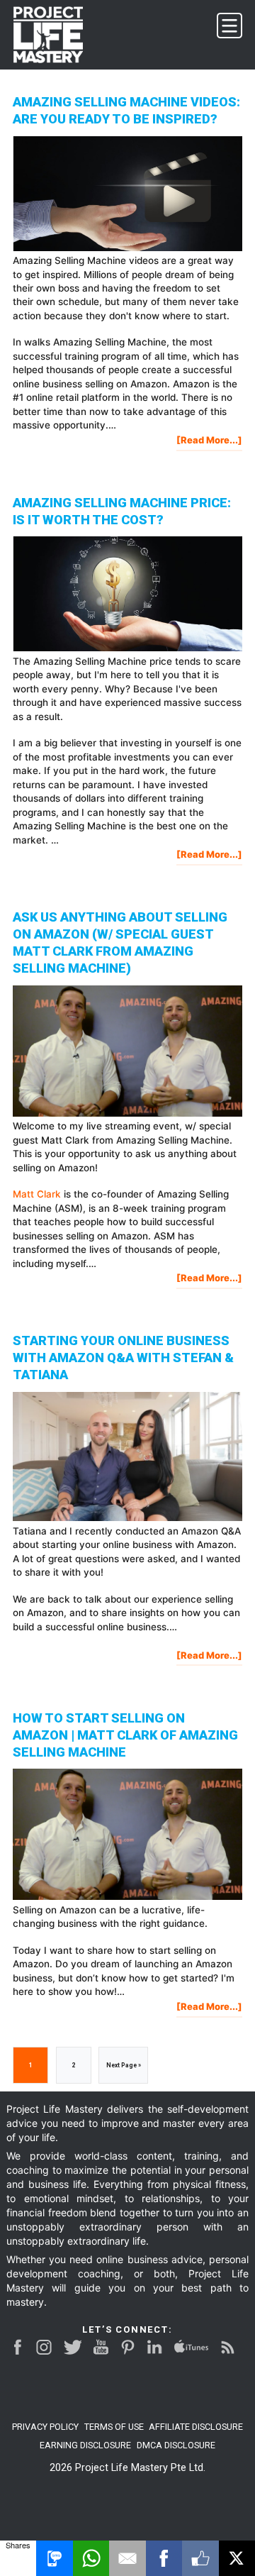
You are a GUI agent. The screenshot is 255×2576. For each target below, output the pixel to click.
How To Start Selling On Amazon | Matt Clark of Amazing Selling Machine (125, 1735)
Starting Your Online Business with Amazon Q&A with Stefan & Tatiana (123, 1358)
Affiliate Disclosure (196, 2427)
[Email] (127, 2558)
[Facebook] (164, 2558)
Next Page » (123, 2072)
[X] (237, 2558)
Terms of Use (114, 2427)
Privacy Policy (45, 2427)
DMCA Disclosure (176, 2445)
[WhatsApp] (91, 2558)
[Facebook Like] (200, 2558)
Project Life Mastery (57, 35)
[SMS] (54, 2558)
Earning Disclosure (85, 2445)
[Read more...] (209, 442)
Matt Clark (37, 1194)
